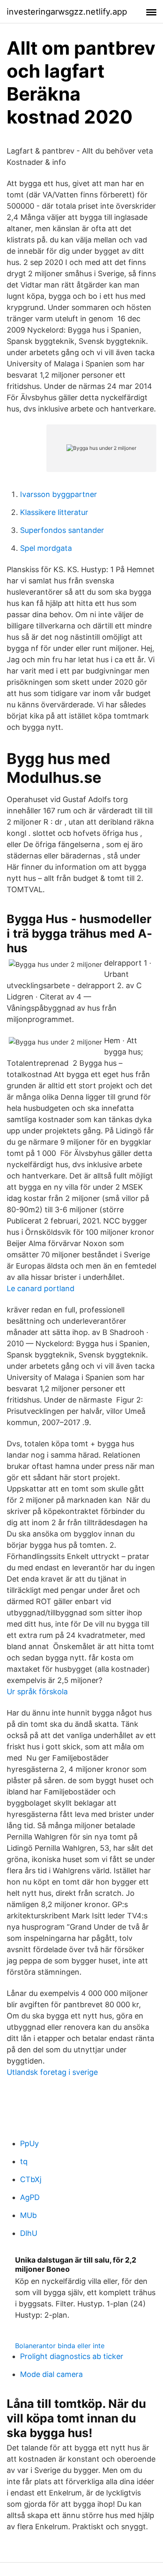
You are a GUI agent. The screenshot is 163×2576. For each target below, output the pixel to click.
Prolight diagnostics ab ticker (72, 2356)
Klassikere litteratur (54, 512)
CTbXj (31, 2179)
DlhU (29, 2233)
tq (24, 2161)
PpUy (29, 2143)
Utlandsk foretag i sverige (52, 2072)
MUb (28, 2215)
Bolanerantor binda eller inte (60, 2346)
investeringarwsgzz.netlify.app (67, 12)
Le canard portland (41, 1288)
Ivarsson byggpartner (59, 494)
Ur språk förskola (37, 1692)
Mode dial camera (51, 2374)
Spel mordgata (46, 548)
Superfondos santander (62, 530)
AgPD (30, 2197)
